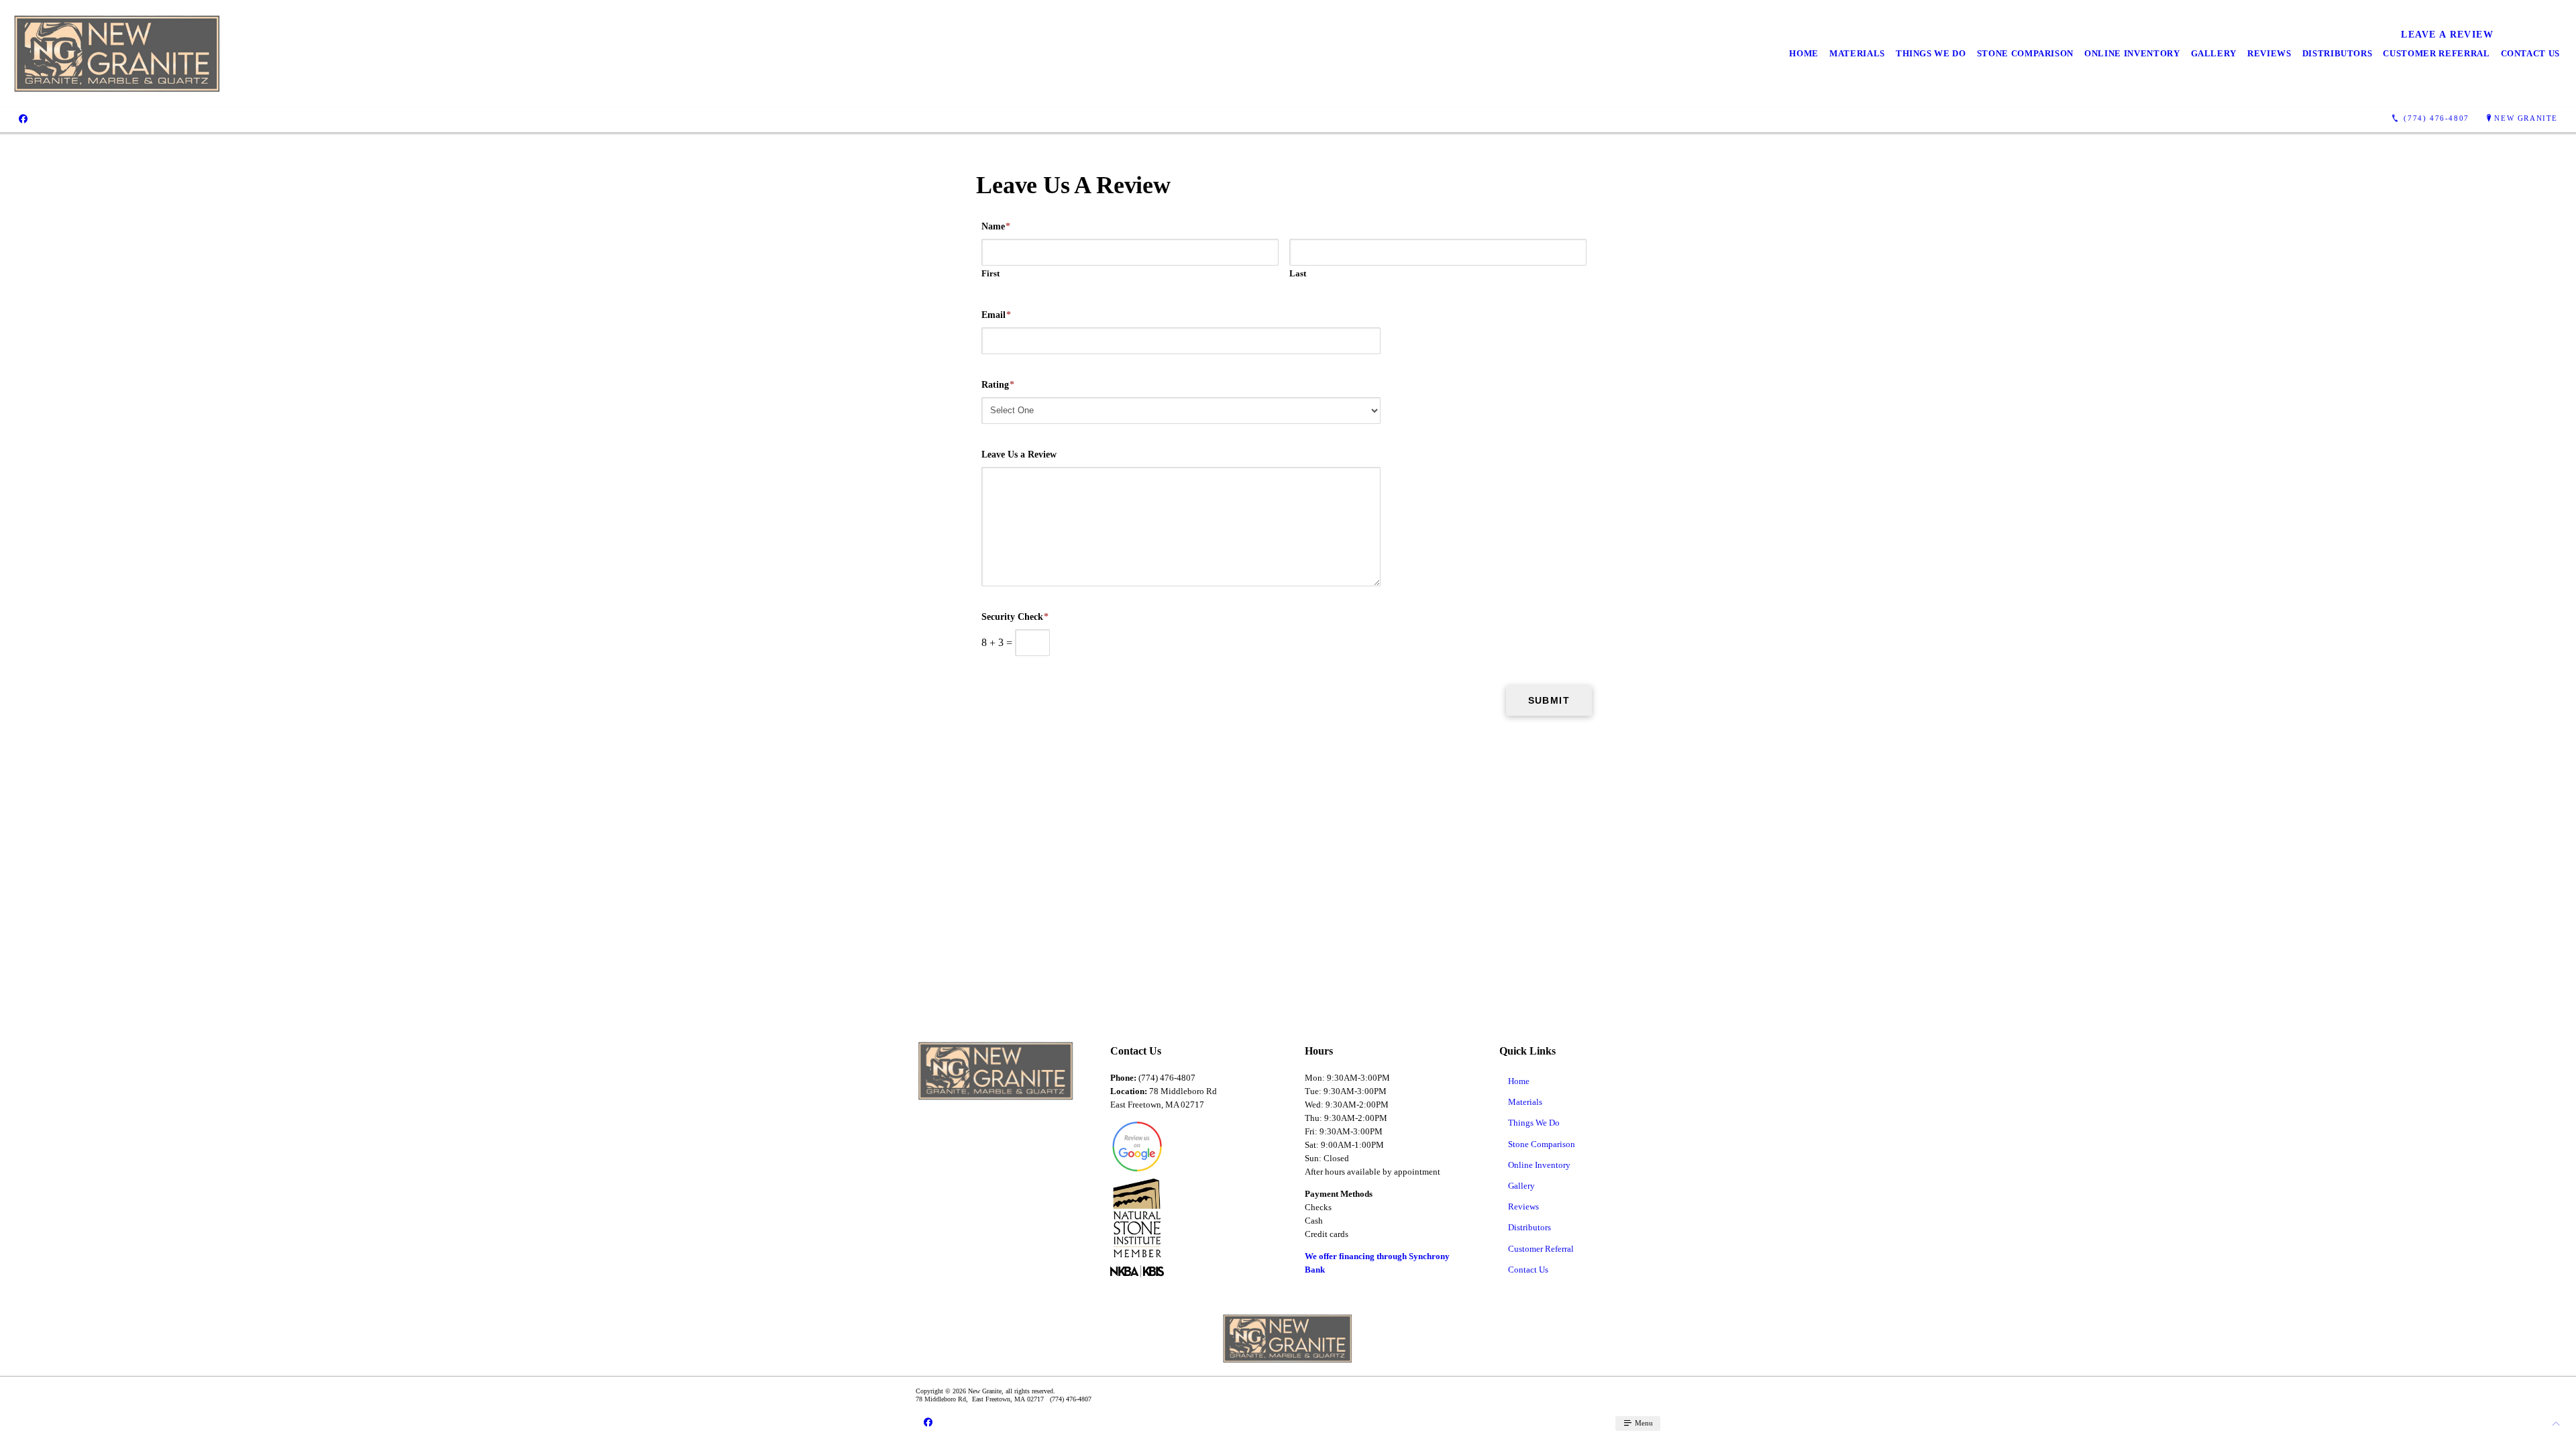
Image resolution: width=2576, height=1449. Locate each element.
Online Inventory (2132, 53)
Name (996, 226)
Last (1298, 273)
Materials (1857, 53)
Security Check (1015, 617)
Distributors (2338, 53)
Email (996, 315)
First (990, 273)
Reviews (2269, 53)
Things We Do (1931, 53)
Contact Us (2531, 53)
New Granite (2526, 118)
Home (1804, 53)
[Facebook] (23, 119)
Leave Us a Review (1019, 454)
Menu (1643, 1423)
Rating (998, 385)
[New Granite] (118, 53)
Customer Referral (2436, 53)
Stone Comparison (2025, 53)
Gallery (2214, 53)
